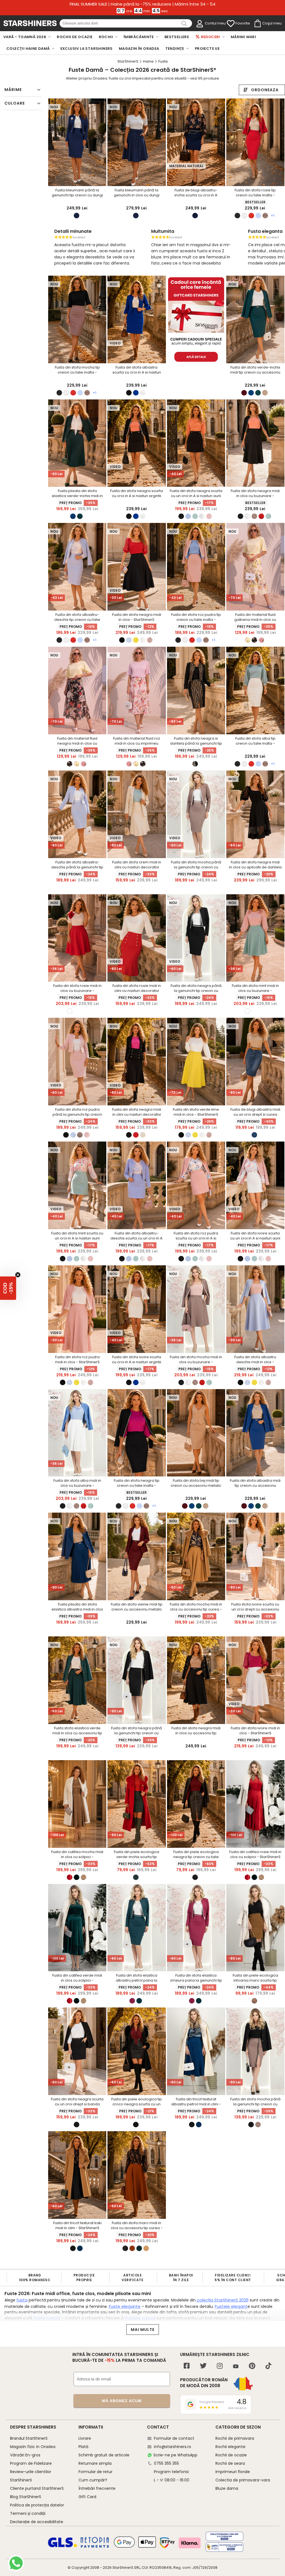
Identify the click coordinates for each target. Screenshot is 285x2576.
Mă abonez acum (122, 2401)
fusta (22, 2300)
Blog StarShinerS (26, 2497)
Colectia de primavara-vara (243, 2480)
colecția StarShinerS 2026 (222, 2300)
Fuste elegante (125, 2306)
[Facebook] (187, 2366)
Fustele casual (140, 2318)
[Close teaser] (18, 1275)
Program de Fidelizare (31, 2463)
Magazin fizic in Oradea (33, 2447)
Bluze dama (227, 2488)
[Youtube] (236, 2367)
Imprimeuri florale (233, 2472)
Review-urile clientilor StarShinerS (31, 2476)
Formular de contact (174, 2438)
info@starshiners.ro (173, 2447)
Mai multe (143, 2330)
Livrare (85, 2438)
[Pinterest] (252, 2366)
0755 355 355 (166, 2463)
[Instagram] (220, 2366)
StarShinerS (123, 2568)
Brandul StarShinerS (29, 2438)
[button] (8, 1288)
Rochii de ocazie (231, 2455)
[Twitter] (203, 2366)
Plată (83, 2447)
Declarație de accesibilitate (37, 2522)
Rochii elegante (230, 2447)
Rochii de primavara (235, 2438)
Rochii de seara (230, 2463)
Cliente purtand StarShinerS (37, 2488)
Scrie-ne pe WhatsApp (175, 2455)
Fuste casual (48, 2318)
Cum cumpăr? (93, 2480)
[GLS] (63, 2547)
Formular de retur (95, 2472)
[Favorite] (231, 24)
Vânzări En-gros (25, 2455)
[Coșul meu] (257, 24)
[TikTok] (268, 2366)
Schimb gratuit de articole (104, 2455)
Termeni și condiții (28, 2513)
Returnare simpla (95, 2463)
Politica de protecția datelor (37, 2505)
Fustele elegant (231, 2306)
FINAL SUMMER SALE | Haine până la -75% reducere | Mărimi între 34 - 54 (142, 4)
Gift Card (87, 2497)
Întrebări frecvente (97, 2488)
